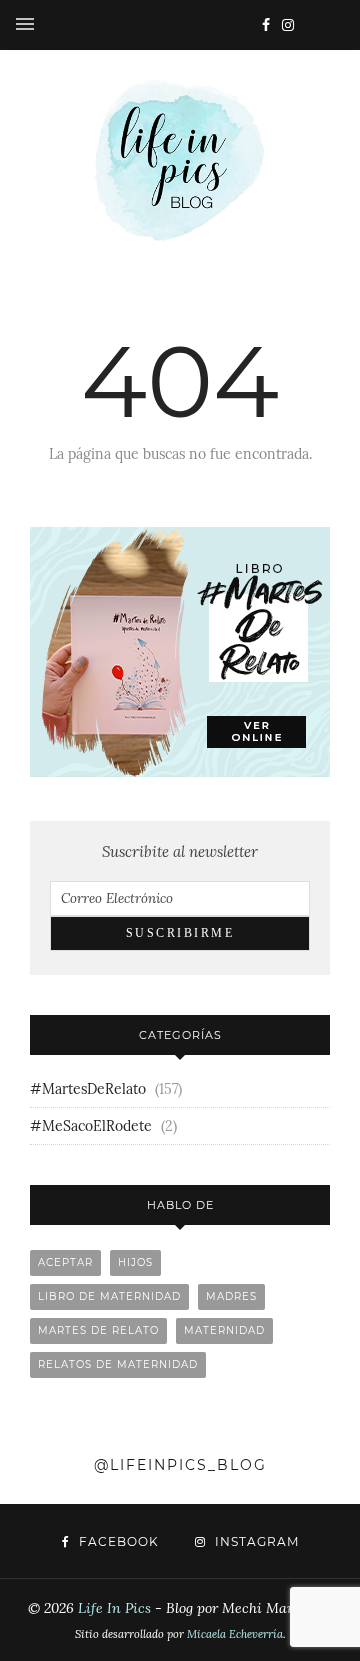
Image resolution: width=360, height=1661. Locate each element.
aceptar (65, 1262)
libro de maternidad (109, 1296)
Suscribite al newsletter (180, 851)
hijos (135, 1262)
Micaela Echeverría (235, 1634)
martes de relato (98, 1330)
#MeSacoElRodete (91, 1126)
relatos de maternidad (118, 1364)
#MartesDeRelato (88, 1089)
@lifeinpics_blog (180, 1465)
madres (231, 1296)
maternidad (224, 1330)
